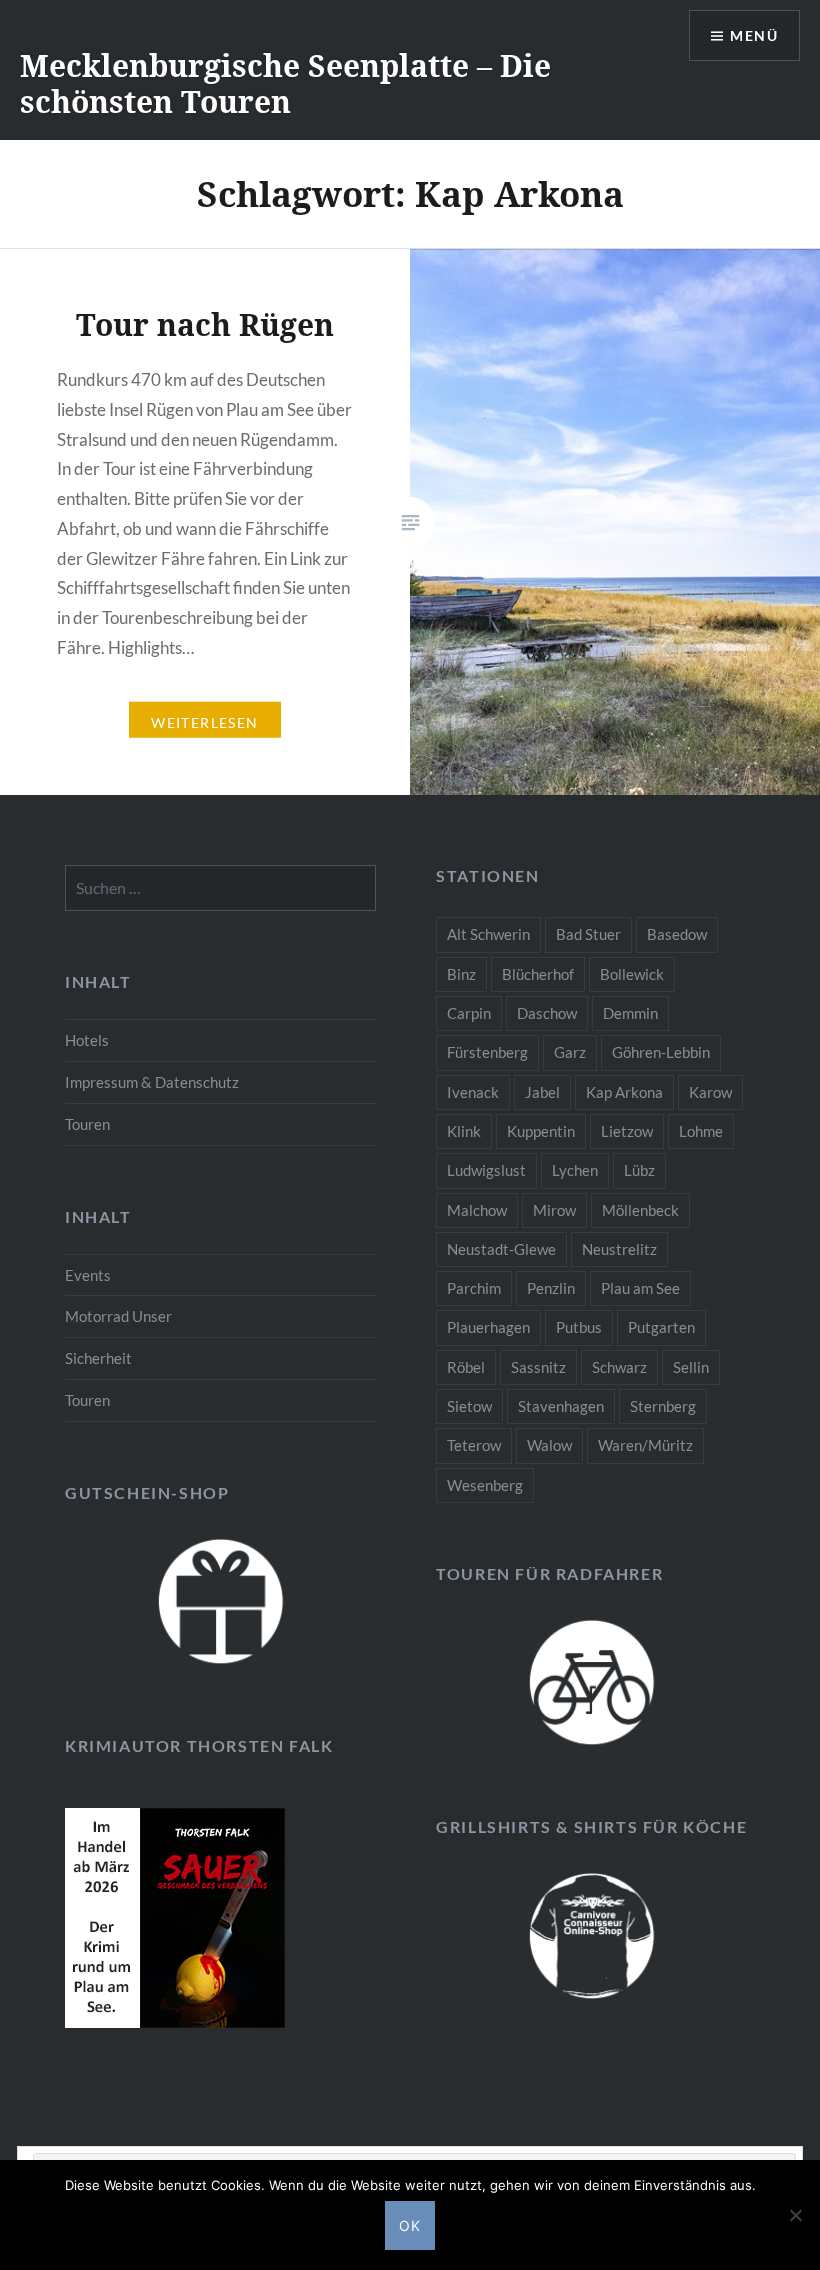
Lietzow (627, 1131)
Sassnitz (538, 1367)
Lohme (701, 1131)
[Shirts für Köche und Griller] (591, 1936)
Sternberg (663, 1406)
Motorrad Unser (118, 1316)
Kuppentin (541, 1131)
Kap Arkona (624, 1092)
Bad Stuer (588, 934)
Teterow (474, 1445)
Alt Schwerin (488, 934)
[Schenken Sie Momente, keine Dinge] (220, 1602)
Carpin (469, 1013)
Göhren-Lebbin (661, 1052)
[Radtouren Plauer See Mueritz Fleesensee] (591, 1683)
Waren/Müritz (645, 1445)
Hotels (87, 1040)
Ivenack (473, 1092)
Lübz (639, 1170)
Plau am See (640, 1288)
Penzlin (551, 1288)
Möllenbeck (640, 1210)
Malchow (477, 1210)
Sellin (691, 1367)
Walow (549, 1445)
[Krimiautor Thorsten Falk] (175, 2022)
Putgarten (661, 1327)
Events (88, 1275)
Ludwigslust (486, 1170)
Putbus (579, 1327)
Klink (464, 1131)
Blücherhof (538, 974)
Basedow (677, 934)
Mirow (554, 1210)
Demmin (630, 1013)
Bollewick (632, 974)
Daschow (547, 1013)
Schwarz (619, 1367)
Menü (754, 35)
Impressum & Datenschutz (152, 1082)
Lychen (575, 1170)
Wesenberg (485, 1485)
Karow (710, 1092)
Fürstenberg (487, 1052)
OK (410, 2225)
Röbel (466, 1367)
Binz (461, 974)
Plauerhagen (488, 1327)
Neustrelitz (619, 1249)
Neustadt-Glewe (501, 1249)
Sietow (469, 1406)
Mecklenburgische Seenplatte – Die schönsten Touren (285, 83)
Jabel (542, 1092)
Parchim (474, 1288)
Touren (87, 1124)
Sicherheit (98, 1358)
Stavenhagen (561, 1406)
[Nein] (795, 2215)
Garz (570, 1052)
